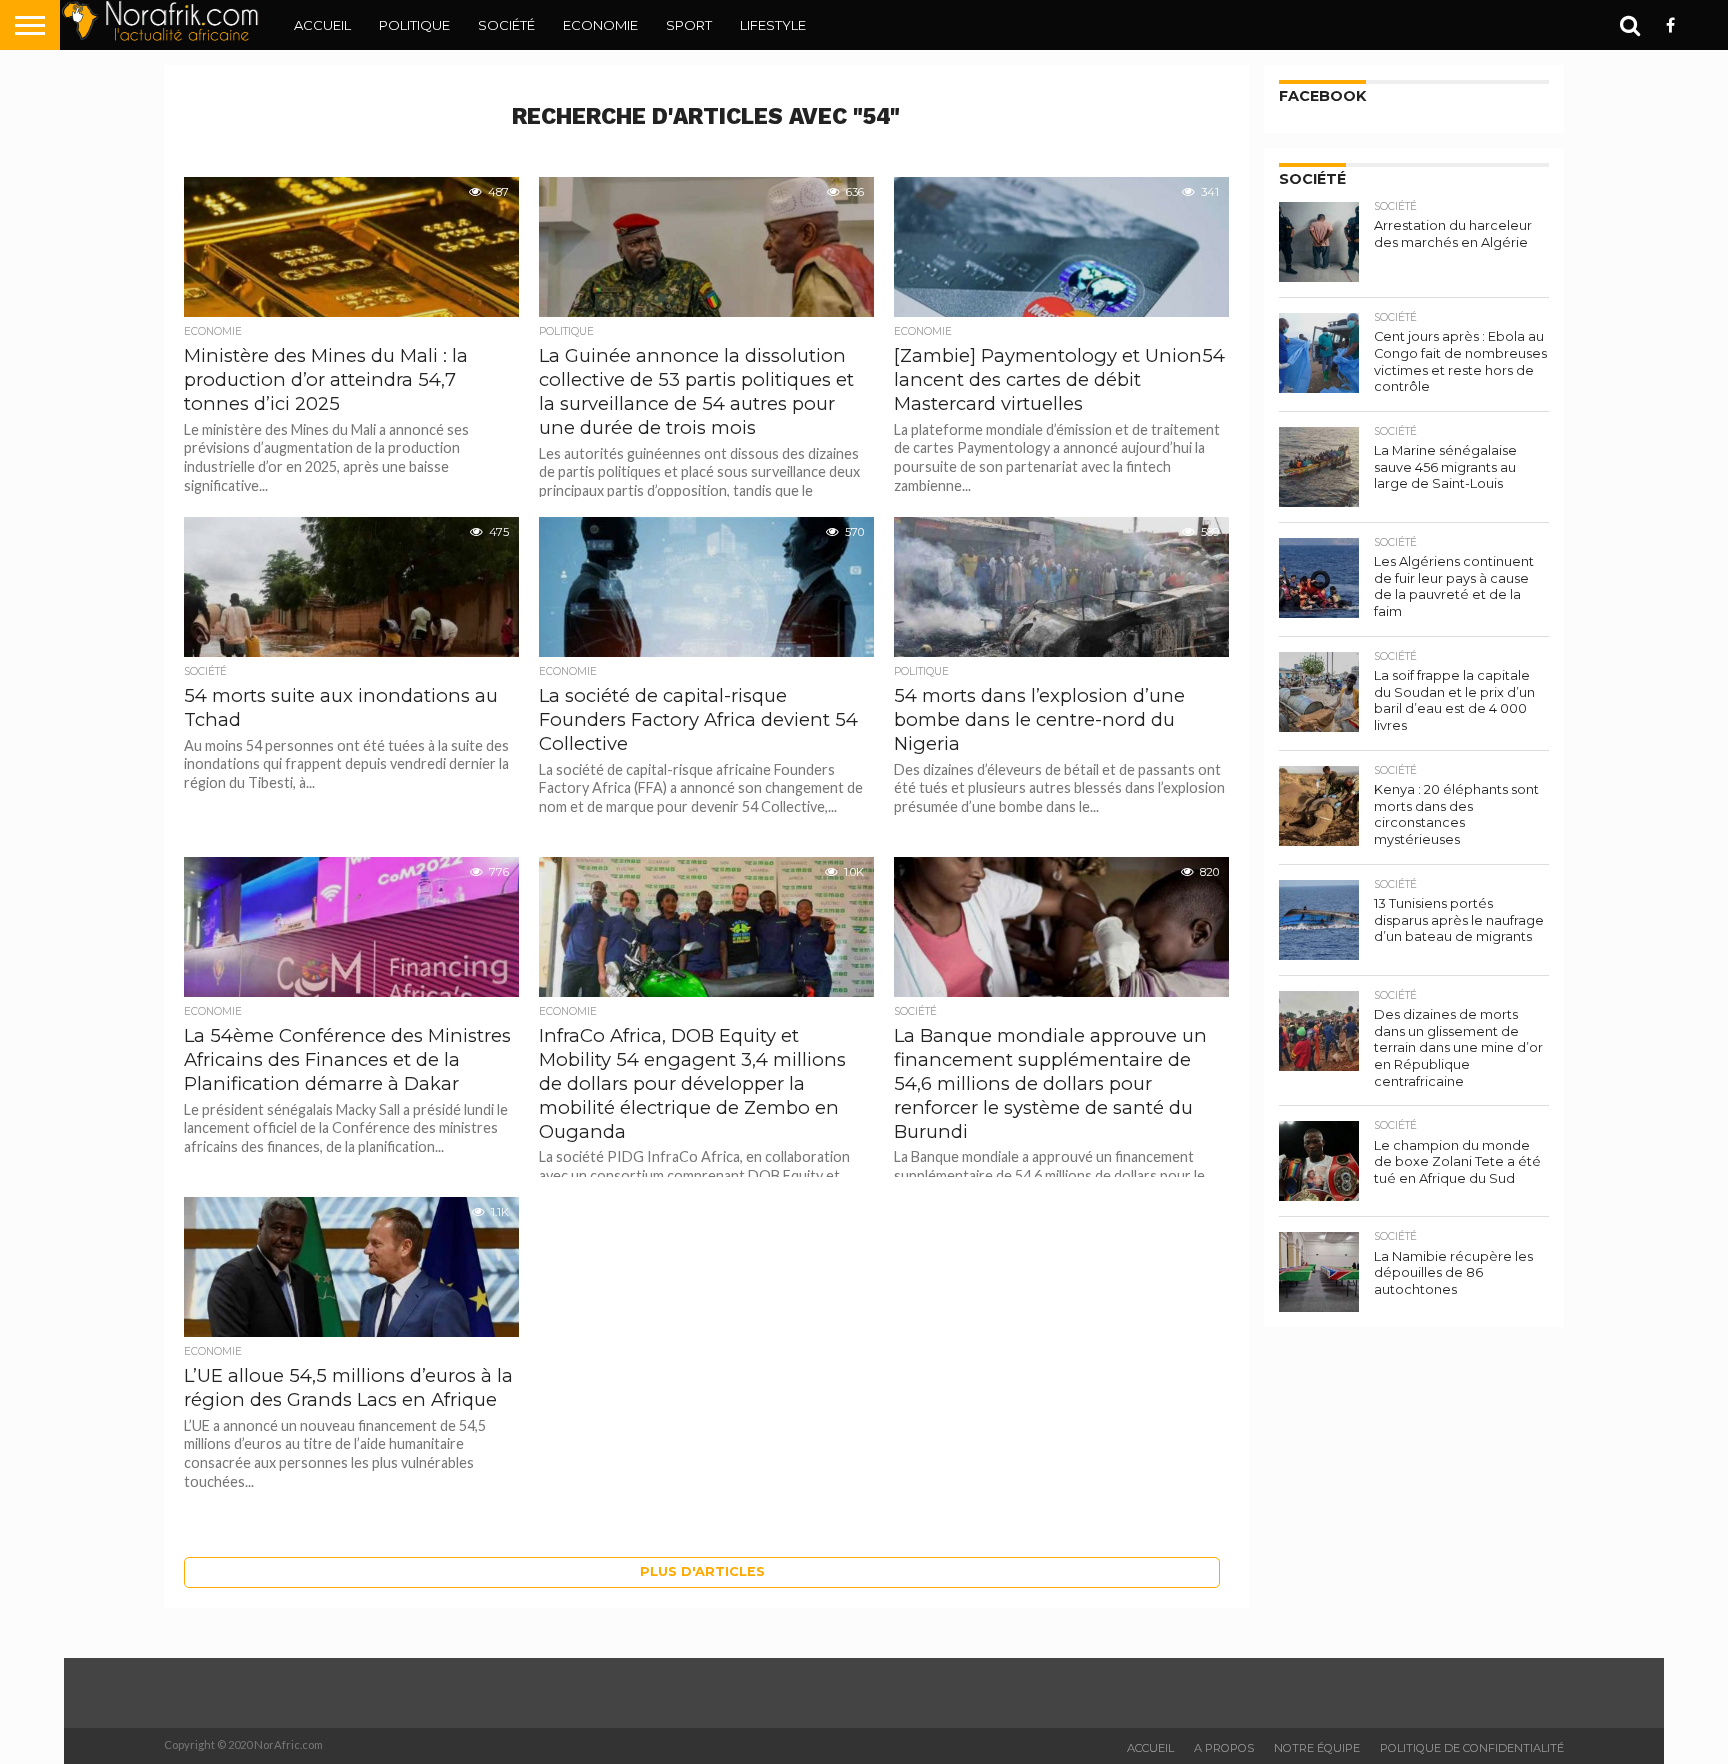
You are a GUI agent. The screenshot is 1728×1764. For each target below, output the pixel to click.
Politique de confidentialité (1472, 1748)
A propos (1224, 1748)
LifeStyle (773, 25)
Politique (414, 25)
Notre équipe (1317, 1748)
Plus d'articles (702, 1571)
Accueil (322, 25)
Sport (689, 25)
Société (506, 25)
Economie (600, 25)
